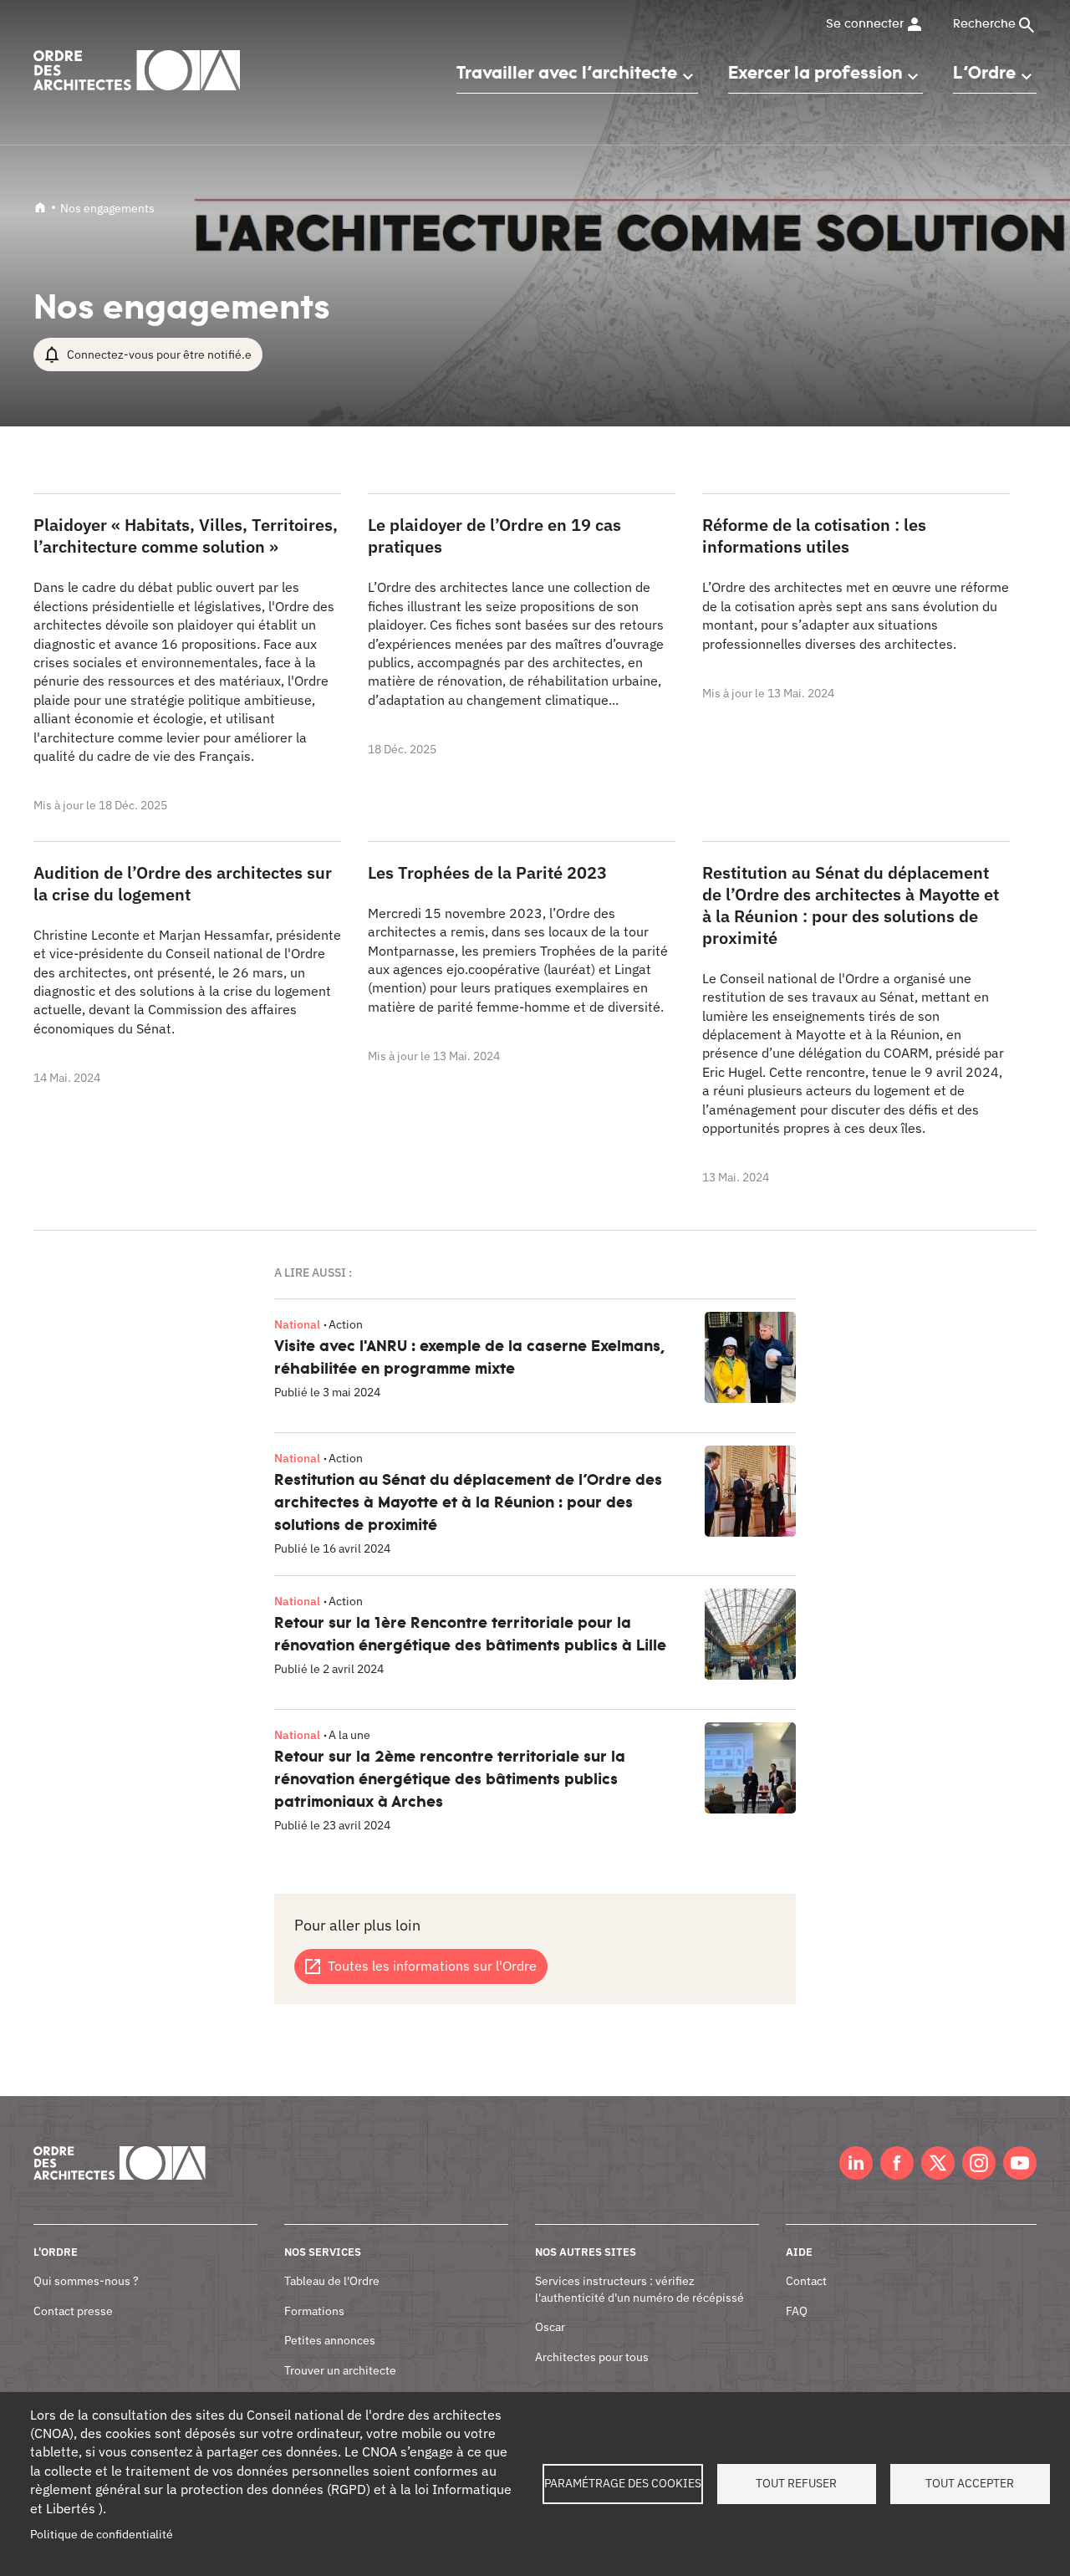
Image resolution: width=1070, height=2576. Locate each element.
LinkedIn (856, 2163)
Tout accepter (970, 2483)
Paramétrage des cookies (623, 2483)
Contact (806, 2281)
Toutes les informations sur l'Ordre (432, 1966)
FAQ (797, 2311)
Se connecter (865, 24)
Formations (314, 2311)
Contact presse (73, 2311)
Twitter (938, 2163)
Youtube (1020, 2163)
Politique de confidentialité (102, 2534)
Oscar (550, 2327)
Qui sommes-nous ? (86, 2281)
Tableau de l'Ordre (332, 2281)
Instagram (979, 2163)
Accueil (40, 207)
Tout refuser (796, 2483)
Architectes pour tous (592, 2357)
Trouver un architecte (340, 2370)
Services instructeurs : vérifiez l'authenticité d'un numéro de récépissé (639, 2289)
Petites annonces (330, 2340)
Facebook (897, 2163)
